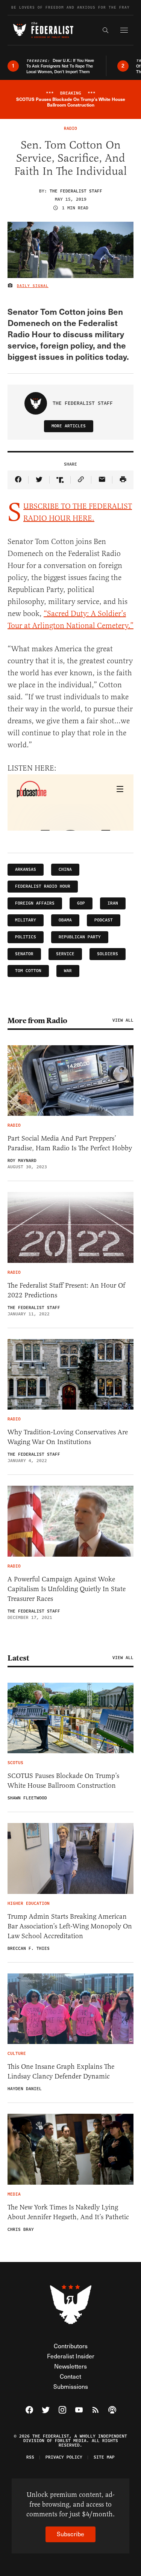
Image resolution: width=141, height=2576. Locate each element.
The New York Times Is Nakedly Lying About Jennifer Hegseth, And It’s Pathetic (68, 2212)
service (65, 954)
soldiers (108, 954)
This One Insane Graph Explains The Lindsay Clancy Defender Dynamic (61, 2071)
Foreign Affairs (35, 903)
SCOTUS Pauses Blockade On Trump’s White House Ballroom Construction (63, 1781)
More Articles (69, 426)
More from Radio (37, 1020)
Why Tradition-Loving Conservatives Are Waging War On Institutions (68, 1437)
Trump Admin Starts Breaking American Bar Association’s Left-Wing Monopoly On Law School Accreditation (70, 1926)
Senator (24, 954)
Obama (65, 920)
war (68, 971)
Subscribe (70, 2534)
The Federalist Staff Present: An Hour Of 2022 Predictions (66, 1290)
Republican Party (80, 937)
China (65, 869)
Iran (113, 903)
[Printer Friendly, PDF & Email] (123, 480)
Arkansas (26, 869)
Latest (18, 1658)
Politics (26, 937)
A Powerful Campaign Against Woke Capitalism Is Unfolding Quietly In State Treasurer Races (67, 1589)
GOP (81, 903)
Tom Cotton (28, 971)
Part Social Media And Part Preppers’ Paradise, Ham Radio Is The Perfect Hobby (70, 1143)
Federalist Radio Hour (43, 886)
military (26, 920)
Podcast (104, 920)
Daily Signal (33, 286)
